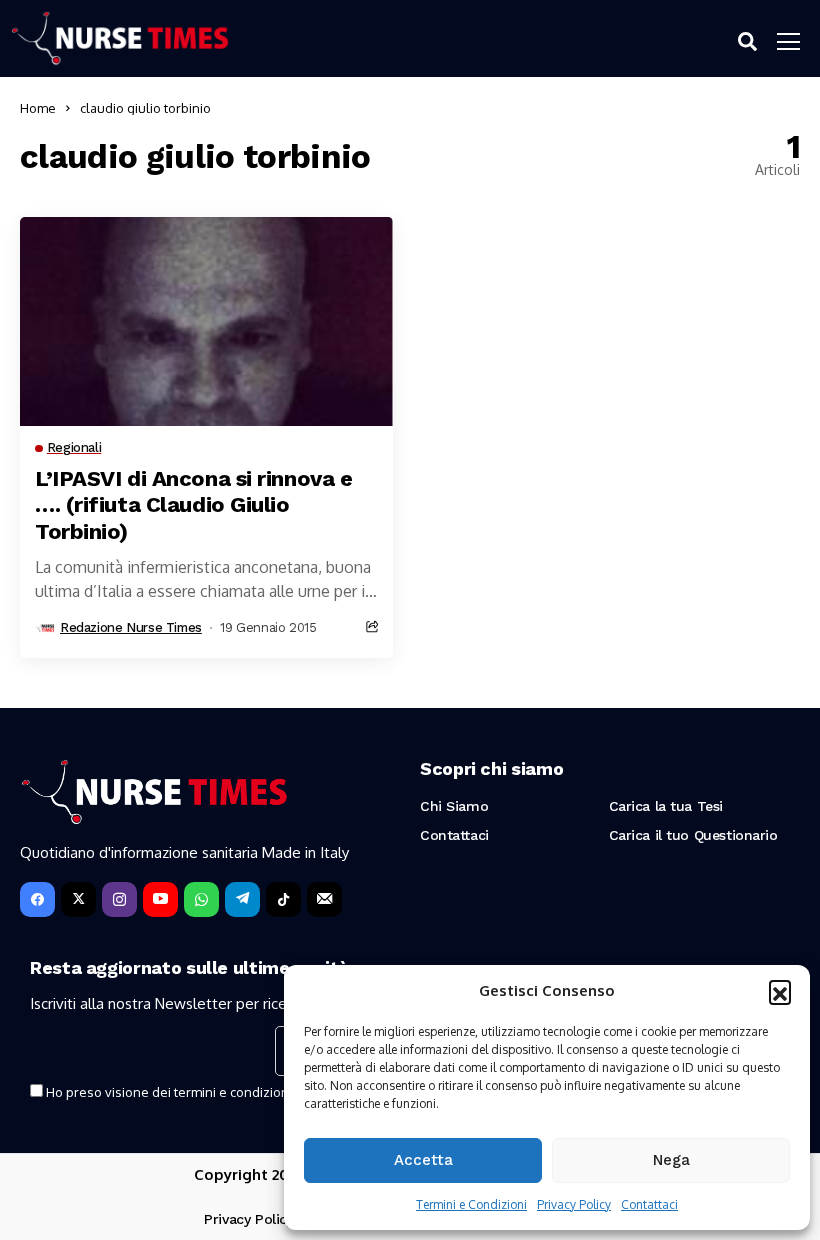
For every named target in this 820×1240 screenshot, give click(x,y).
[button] (780, 991)
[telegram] (242, 899)
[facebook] (37, 899)
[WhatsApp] (201, 899)
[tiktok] (283, 899)
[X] (78, 899)
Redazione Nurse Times (131, 627)
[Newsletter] (324, 899)
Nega (671, 1160)
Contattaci (649, 1204)
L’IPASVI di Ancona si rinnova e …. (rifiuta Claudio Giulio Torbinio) (193, 505)
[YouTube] (160, 899)
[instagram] (119, 899)
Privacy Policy (574, 1204)
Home (38, 108)
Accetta (423, 1160)
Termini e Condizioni (471, 1204)
